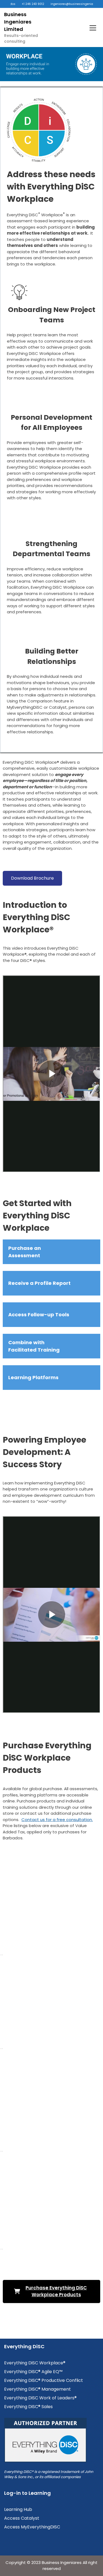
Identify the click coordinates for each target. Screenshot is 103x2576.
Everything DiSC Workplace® (35, 2363)
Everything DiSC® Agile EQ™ (33, 2372)
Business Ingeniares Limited (18, 22)
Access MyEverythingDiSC (32, 2527)
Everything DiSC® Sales (28, 2407)
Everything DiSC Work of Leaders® (40, 2398)
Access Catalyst (22, 2518)
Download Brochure (32, 878)
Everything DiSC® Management (37, 2389)
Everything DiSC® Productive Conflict (44, 2380)
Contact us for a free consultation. (57, 1820)
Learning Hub (18, 2509)
